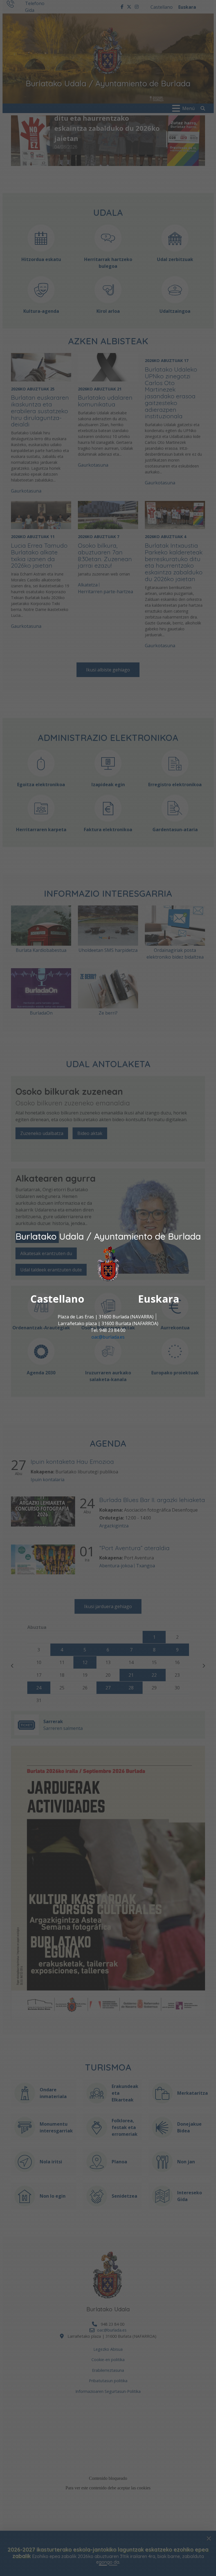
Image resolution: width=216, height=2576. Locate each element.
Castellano (57, 1299)
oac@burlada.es (108, 1337)
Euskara (159, 1299)
